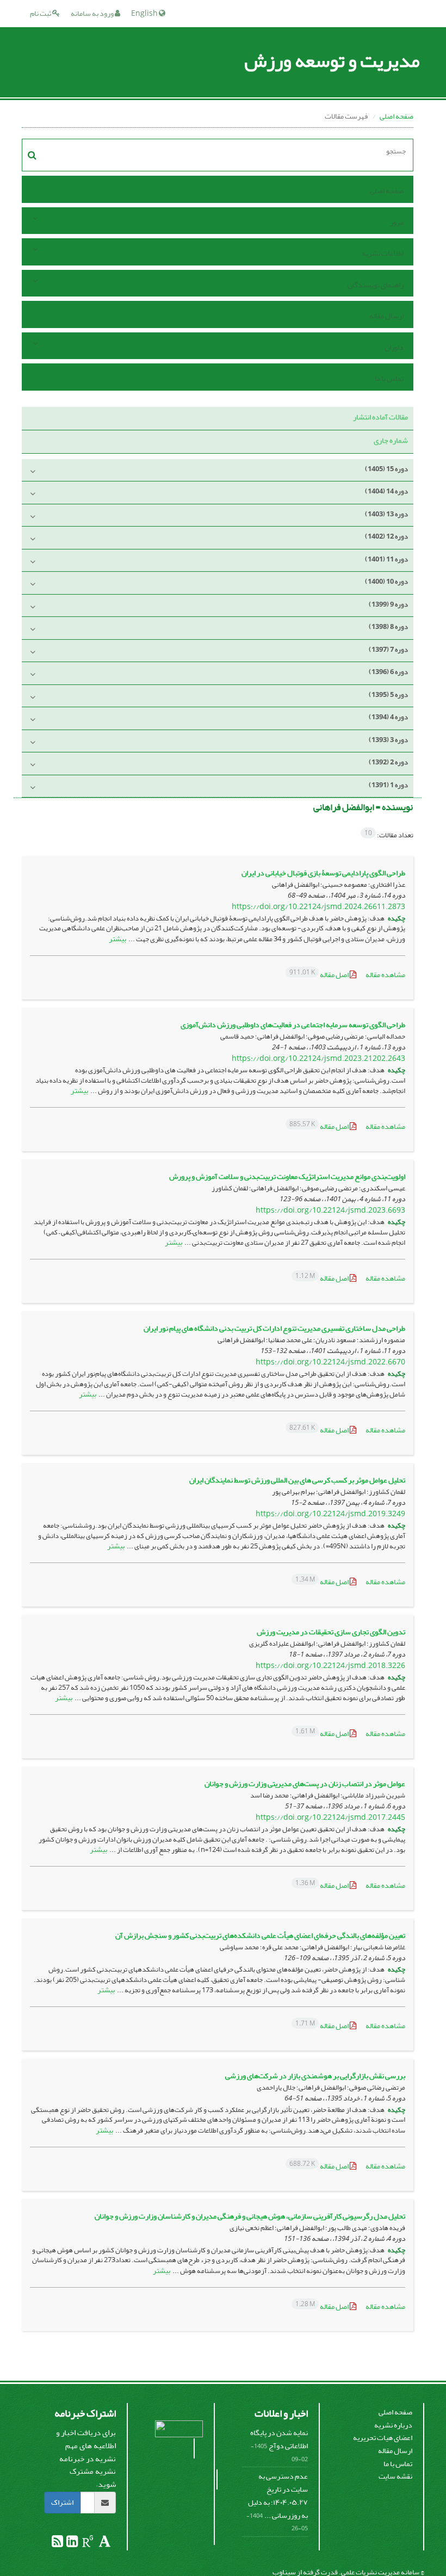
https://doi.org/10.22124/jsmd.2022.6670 (330, 1362)
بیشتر (117, 939)
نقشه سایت (395, 2476)
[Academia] (104, 2544)
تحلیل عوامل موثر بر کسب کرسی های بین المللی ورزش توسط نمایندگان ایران (297, 1480)
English (145, 13)
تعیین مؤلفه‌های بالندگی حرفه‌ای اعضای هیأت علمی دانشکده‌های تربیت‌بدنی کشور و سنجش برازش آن (260, 1935)
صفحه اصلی (397, 116)
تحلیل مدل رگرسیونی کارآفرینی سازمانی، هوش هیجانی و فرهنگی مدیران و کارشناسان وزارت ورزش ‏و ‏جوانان (250, 2216)
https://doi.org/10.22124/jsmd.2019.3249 (330, 1514)
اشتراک (62, 2502)
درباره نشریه (393, 2425)
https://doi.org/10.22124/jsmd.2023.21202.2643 (318, 1058)
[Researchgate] (87, 2544)
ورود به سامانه (93, 13)
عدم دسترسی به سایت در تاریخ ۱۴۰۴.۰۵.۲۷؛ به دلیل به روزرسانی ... (278, 2495)
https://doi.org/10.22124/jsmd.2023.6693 (330, 1210)
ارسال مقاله (386, 316)
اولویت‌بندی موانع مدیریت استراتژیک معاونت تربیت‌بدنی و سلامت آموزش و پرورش (287, 1176)
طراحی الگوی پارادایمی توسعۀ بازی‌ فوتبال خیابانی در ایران (323, 873)
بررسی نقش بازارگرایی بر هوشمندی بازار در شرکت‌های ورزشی (315, 2076)
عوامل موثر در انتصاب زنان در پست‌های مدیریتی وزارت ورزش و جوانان (305, 1784)
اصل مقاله (320, 975)
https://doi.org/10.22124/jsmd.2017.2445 (330, 1817)
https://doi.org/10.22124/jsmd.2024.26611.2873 (318, 907)
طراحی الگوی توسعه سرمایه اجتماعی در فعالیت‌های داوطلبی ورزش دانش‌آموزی (293, 1025)
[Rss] (57, 2544)
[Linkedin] (72, 2544)
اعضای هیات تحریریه (383, 2438)
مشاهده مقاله (385, 975)
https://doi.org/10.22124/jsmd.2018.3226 (330, 1666)
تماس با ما (389, 378)
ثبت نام (41, 13)
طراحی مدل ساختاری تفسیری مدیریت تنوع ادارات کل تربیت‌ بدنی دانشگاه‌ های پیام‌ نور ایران (274, 1328)
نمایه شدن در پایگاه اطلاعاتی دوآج (279, 2439)
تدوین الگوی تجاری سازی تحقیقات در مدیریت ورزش (331, 1632)
